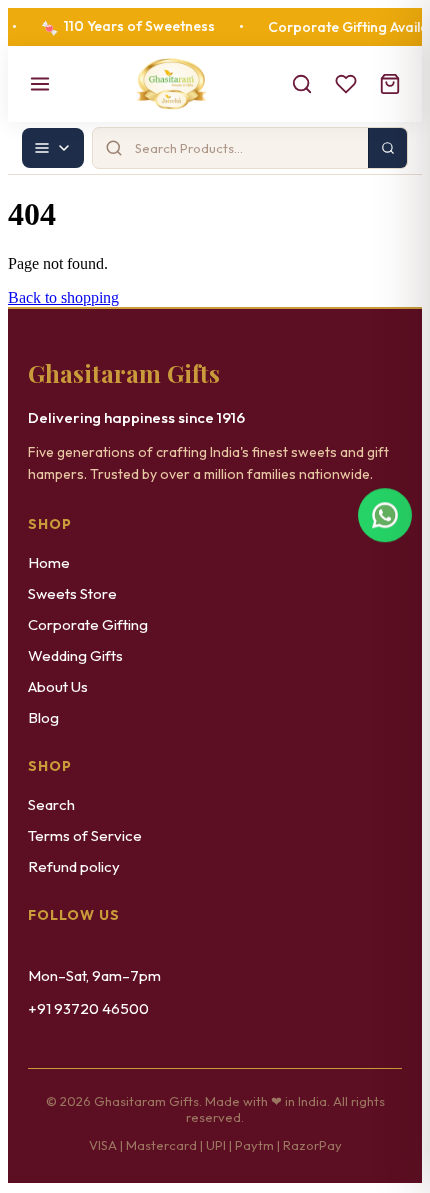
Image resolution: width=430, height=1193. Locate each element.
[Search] (302, 84)
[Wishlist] (346, 84)
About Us (58, 686)
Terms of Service (85, 835)
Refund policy (74, 866)
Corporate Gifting (88, 624)
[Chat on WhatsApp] (385, 520)
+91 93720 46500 (88, 1008)
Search (51, 804)
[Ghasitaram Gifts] (171, 84)
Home (49, 562)
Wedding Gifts (75, 655)
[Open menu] (40, 84)
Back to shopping (63, 297)
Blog (43, 717)
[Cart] (390, 84)
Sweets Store (72, 593)
